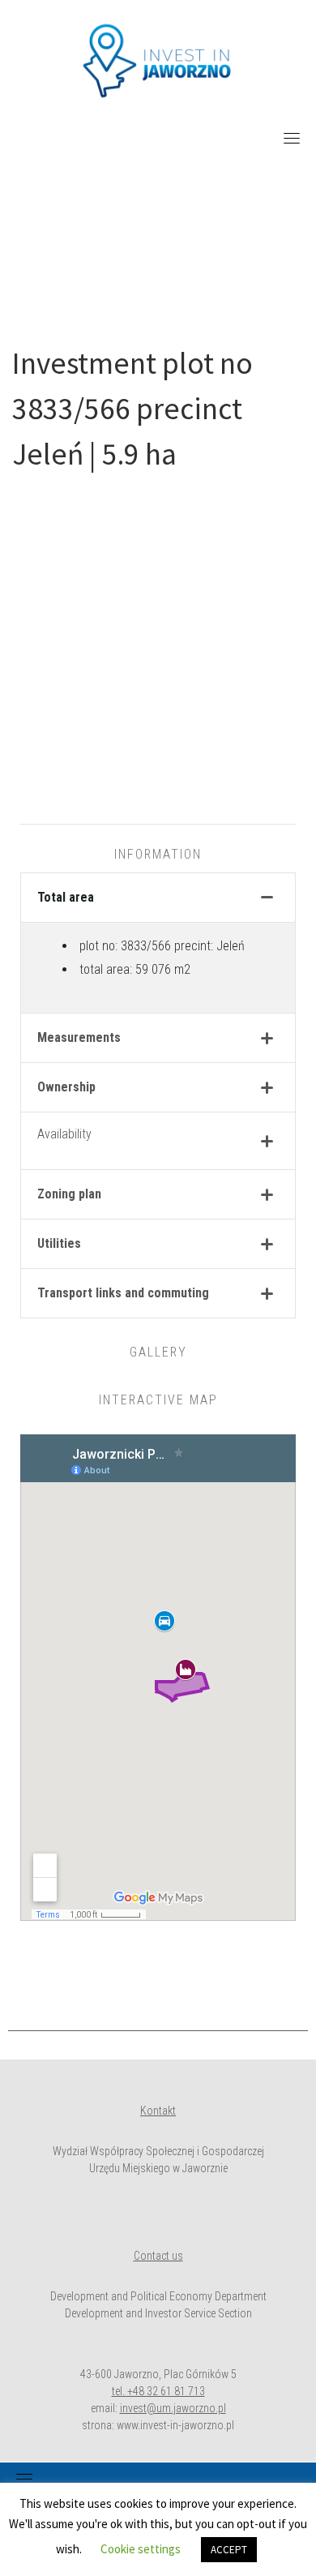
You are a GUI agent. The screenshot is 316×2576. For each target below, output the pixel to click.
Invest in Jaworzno (158, 235)
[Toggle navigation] (292, 138)
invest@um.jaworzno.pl (173, 2408)
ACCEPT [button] (229, 2550)
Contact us (158, 2256)
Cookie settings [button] (141, 2549)
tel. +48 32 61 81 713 (158, 2391)
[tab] (158, 898)
